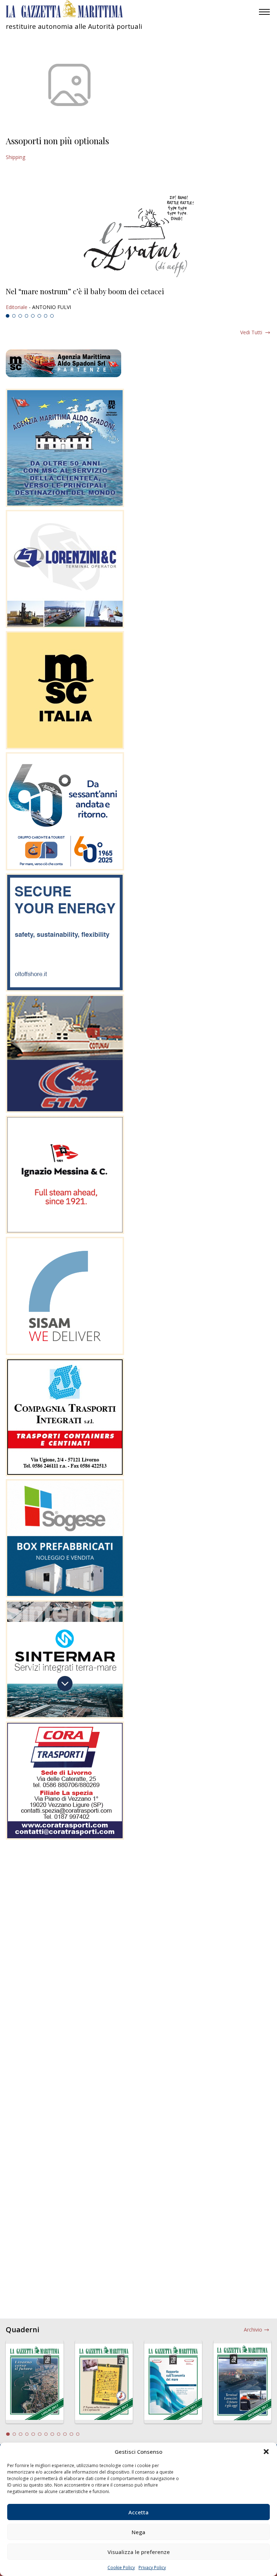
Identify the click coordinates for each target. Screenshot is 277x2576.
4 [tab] (27, 316)
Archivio (253, 2330)
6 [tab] (39, 316)
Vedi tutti (251, 332)
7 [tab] (46, 316)
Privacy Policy (152, 2568)
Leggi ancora (138, 299)
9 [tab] (59, 2434)
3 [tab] (20, 316)
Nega (138, 2532)
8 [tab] (52, 316)
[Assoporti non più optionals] (69, 85)
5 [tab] (33, 316)
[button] (266, 2452)
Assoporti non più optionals (57, 141)
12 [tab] (78, 2434)
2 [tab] (14, 316)
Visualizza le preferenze (139, 2552)
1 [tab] (8, 316)
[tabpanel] (138, 299)
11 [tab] (71, 2434)
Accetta (138, 2512)
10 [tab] (65, 2434)
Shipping (16, 157)
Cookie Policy (121, 2568)
